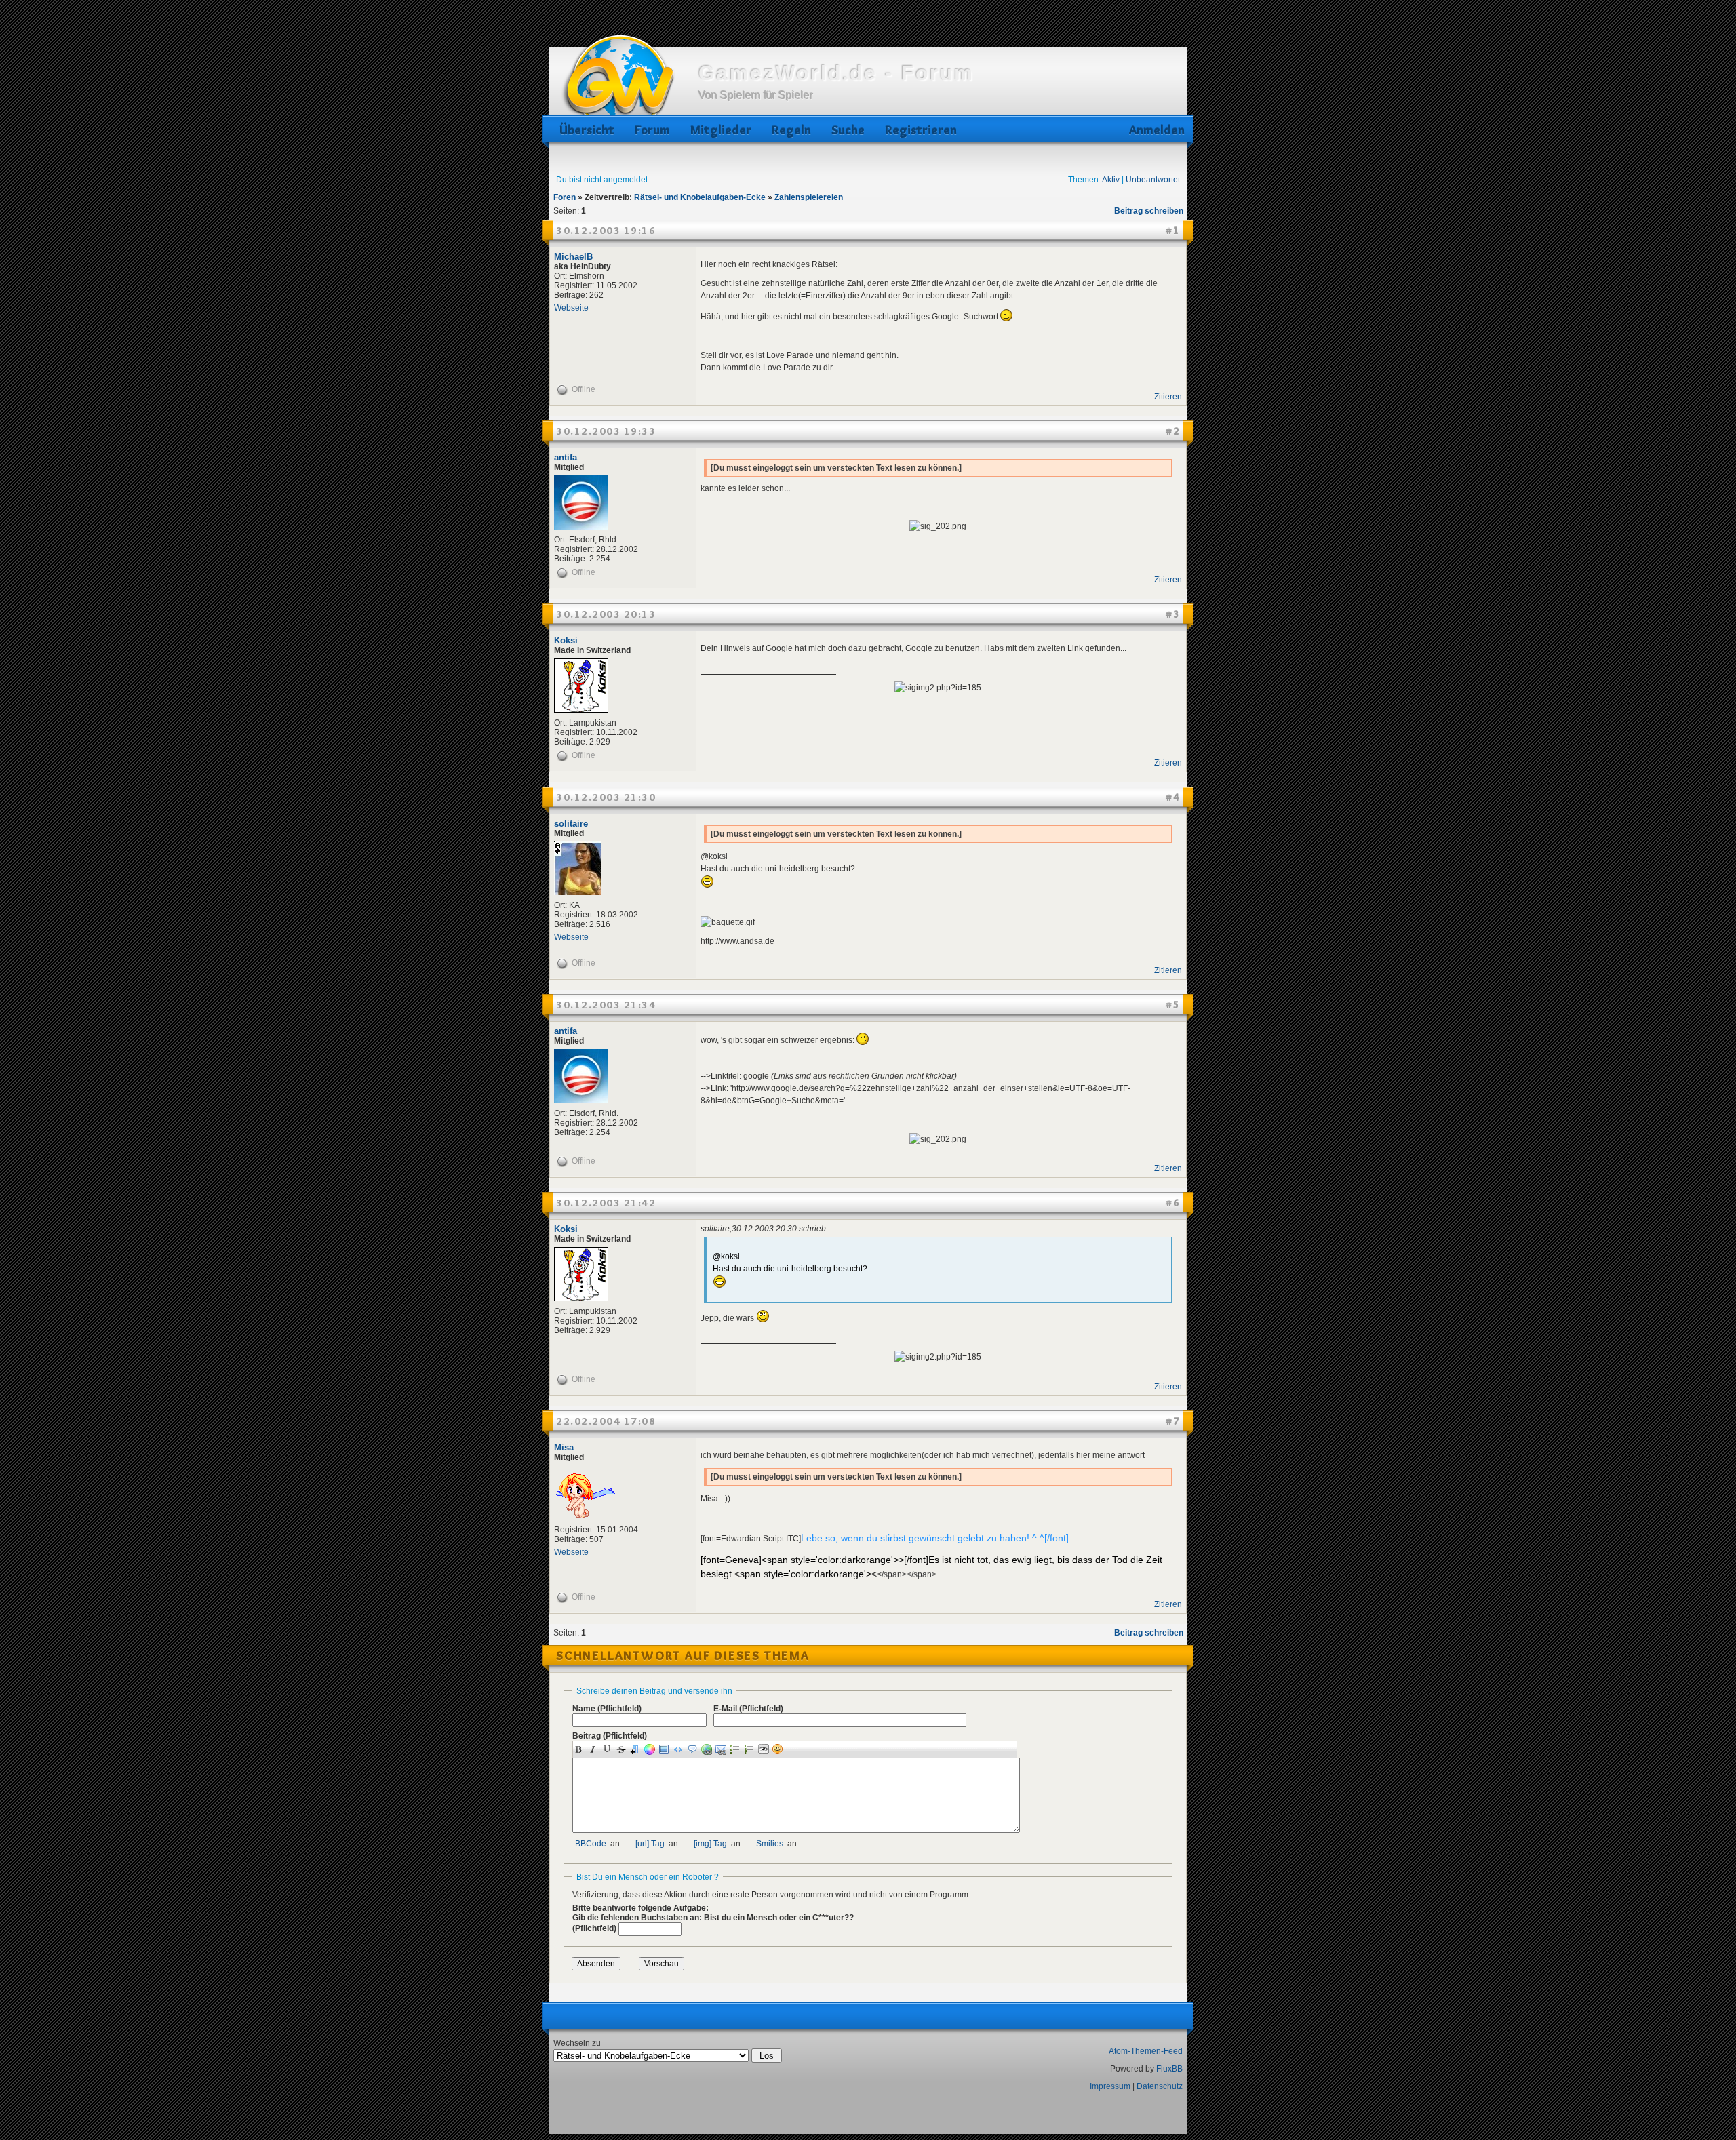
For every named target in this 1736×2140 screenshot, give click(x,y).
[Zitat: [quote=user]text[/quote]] (694, 1749)
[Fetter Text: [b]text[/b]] (580, 1749)
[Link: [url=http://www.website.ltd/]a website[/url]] (708, 1749)
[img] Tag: (711, 1844)
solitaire (571, 824)
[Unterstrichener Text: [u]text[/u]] (609, 1749)
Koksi (566, 640)
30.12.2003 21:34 (606, 1005)
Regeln (791, 130)
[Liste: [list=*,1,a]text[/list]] (751, 1749)
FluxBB (1169, 2069)
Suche (848, 130)
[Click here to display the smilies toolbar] (780, 1749)
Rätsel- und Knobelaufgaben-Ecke (700, 197)
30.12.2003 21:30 (606, 797)
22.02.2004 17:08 (606, 1421)
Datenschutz (1160, 2086)
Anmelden (1155, 130)
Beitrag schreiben (1149, 211)
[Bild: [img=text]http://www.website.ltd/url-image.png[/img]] (666, 1749)
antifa (566, 457)
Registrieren (921, 130)
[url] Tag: (651, 1844)
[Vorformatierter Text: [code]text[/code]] (680, 1749)
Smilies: (771, 1844)
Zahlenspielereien (809, 197)
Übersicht (587, 130)
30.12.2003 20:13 (606, 614)
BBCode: (592, 1844)
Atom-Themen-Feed (1146, 2051)
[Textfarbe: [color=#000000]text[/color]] (651, 1749)
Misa (564, 1447)
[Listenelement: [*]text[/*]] (737, 1749)
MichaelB (573, 257)
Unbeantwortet (1153, 180)
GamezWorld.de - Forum (836, 73)
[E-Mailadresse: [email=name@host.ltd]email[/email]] (723, 1749)
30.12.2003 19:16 (606, 231)
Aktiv (1111, 180)
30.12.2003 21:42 (606, 1203)
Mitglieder (721, 130)
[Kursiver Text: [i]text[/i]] (594, 1749)
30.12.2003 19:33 (606, 431)
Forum (652, 130)
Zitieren (1168, 397)
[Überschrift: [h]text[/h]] (637, 1749)
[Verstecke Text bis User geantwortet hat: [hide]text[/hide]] (765, 1749)
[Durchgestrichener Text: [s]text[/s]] (623, 1749)
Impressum (1110, 2086)
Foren (565, 197)
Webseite (571, 308)
